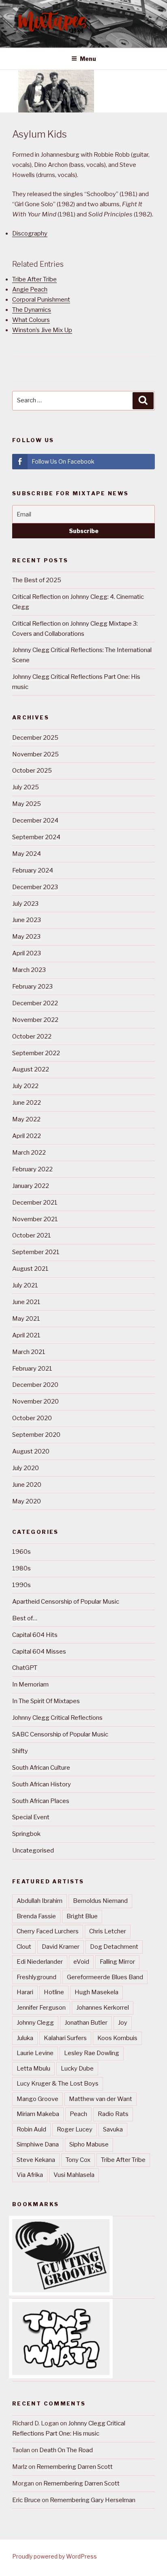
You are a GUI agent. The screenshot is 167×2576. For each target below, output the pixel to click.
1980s (21, 1568)
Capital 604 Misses (39, 1652)
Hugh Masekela (96, 1992)
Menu (88, 59)
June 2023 (27, 920)
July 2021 (25, 1285)
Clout (24, 1947)
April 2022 (27, 1136)
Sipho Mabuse (89, 2144)
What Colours (31, 320)
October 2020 (32, 1418)
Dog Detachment (114, 1947)
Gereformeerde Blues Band (105, 1977)
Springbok (26, 1834)
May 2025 (27, 804)
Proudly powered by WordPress (55, 2556)
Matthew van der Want (101, 2099)
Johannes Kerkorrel (103, 2008)
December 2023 (35, 887)
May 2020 (27, 1501)
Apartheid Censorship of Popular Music (66, 1602)
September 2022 (36, 1053)
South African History (42, 1784)
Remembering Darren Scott (75, 2467)
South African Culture (41, 1768)
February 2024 (33, 870)
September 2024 (36, 837)
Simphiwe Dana (38, 2144)
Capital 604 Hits (35, 1635)
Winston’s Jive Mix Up (42, 330)
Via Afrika (30, 2175)
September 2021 (36, 1252)
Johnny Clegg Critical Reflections (57, 1718)
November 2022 (35, 1020)
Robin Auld (31, 2129)
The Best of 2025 (37, 580)
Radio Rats (113, 2114)
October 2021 (32, 1235)
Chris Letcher (108, 1931)
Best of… (25, 1618)
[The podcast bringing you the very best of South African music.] (61, 2373)
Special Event (31, 1817)
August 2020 (31, 1451)
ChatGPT (25, 1668)
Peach (78, 2114)
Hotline (54, 1992)
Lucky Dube (77, 2069)
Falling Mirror (117, 1962)
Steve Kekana (36, 2160)
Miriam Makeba (38, 2114)
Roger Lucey (75, 2129)
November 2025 (35, 754)
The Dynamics (32, 310)
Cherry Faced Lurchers (48, 1931)
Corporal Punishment (41, 300)
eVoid (81, 1962)
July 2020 (26, 1468)
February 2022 (32, 1169)
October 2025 (32, 771)
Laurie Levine (35, 2053)
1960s (21, 1552)
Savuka (113, 2129)
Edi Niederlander (40, 1962)
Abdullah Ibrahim (40, 1901)
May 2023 (26, 937)
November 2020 (35, 1401)
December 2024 (35, 821)
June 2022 (27, 1103)
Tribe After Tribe (34, 279)
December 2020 (35, 1385)
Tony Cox (78, 2160)
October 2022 (32, 1036)
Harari (25, 1992)
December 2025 (35, 738)
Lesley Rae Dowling (92, 2053)
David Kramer (61, 1947)
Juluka (25, 2038)
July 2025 (26, 787)
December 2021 (35, 1203)
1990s (21, 1585)
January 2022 (31, 1186)
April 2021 (26, 1335)
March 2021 (29, 1352)
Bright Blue (82, 1916)
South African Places (41, 1801)
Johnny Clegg (35, 2023)
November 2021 (35, 1219)
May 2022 (26, 1119)
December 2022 (35, 1003)
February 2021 (32, 1369)
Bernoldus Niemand (100, 1901)
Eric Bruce (26, 2500)
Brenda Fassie (36, 1916)
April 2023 (27, 953)
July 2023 (25, 904)
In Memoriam (30, 1684)
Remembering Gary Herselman (93, 2500)
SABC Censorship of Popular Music (60, 1734)
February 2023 (32, 987)
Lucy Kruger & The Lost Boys (58, 2084)
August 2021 (30, 1269)
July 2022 (25, 1086)
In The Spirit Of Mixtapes (46, 1701)
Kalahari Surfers (65, 2038)
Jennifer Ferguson (41, 2008)
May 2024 (27, 854)
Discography (30, 233)
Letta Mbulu (33, 2069)
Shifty (20, 1751)
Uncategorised (33, 1850)
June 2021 (26, 1302)
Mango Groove (37, 2099)
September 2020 (36, 1435)
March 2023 (29, 970)
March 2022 (29, 1153)
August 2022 (31, 1069)
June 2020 (27, 1485)
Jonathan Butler (86, 2023)
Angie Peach (30, 289)
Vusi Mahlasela (74, 2175)
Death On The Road (66, 2450)
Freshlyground (36, 1977)
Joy (123, 2023)
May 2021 (26, 1319)
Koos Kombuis (117, 2038)
